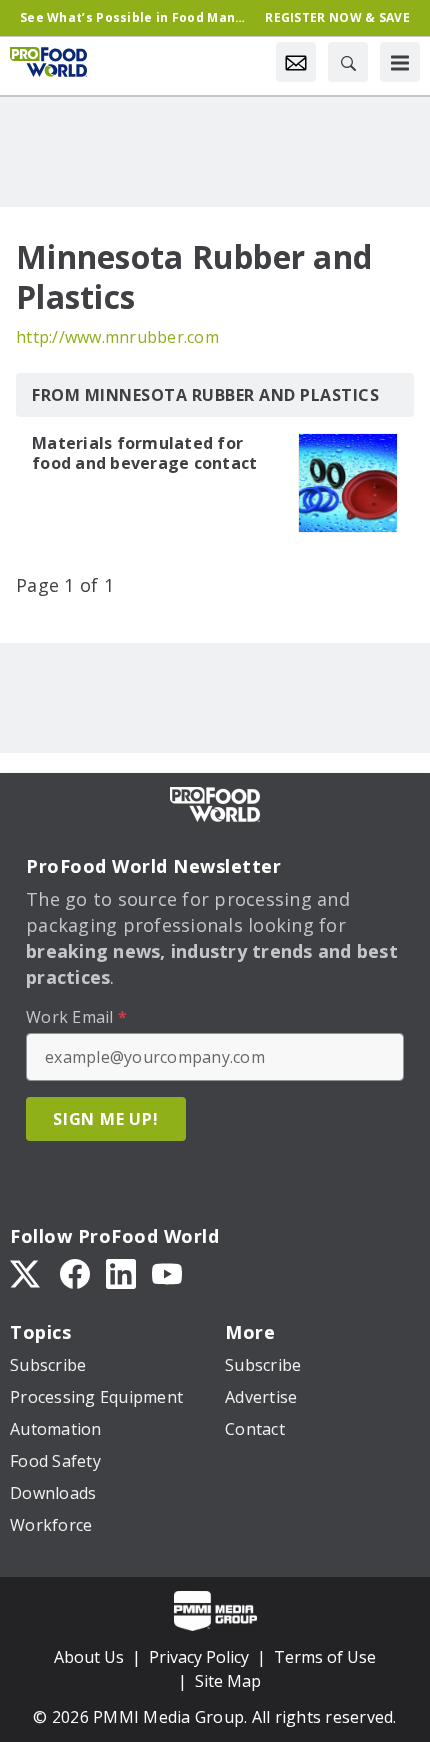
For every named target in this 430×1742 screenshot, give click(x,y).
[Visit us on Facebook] (75, 1272)
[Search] (348, 62)
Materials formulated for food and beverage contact (144, 453)
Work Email (76, 1017)
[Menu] (400, 62)
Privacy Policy (199, 1657)
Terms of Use (325, 1657)
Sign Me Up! (106, 1119)
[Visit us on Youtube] (167, 1272)
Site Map (228, 1681)
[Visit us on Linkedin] (121, 1272)
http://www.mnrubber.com (117, 337)
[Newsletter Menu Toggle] (296, 62)
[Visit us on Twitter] (27, 1272)
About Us (89, 1657)
